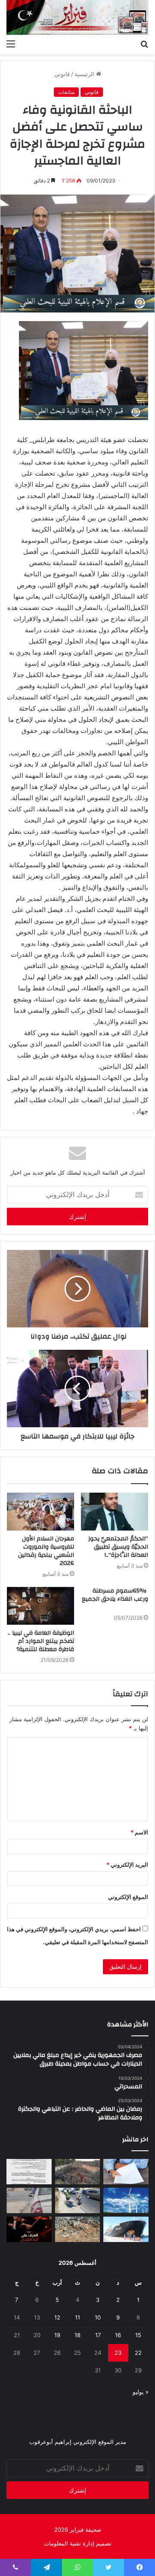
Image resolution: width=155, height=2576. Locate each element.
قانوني (62, 74)
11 (77, 2317)
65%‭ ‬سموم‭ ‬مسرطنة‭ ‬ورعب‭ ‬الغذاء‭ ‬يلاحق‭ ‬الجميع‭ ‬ (115, 1595)
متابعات (66, 92)
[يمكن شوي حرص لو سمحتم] (29, 2200)
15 (138, 2335)
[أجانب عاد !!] (78, 2172)
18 (77, 2335)
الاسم (139, 1832)
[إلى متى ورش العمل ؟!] (126, 2200)
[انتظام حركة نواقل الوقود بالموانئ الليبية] (126, 2229)
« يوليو (141, 2392)
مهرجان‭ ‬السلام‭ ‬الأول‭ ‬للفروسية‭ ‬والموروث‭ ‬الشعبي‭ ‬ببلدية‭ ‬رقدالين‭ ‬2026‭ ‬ (46, 1551)
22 (138, 2353)
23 (118, 2353)
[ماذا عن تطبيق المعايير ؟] (29, 2172)
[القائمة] (11, 43)
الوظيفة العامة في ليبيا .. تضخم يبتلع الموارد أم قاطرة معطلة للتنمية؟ (41, 1641)
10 (98, 2317)
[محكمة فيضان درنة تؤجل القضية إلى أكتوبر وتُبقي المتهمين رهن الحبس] (78, 2229)
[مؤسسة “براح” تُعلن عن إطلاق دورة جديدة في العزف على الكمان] (29, 2229)
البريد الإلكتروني (127, 1865)
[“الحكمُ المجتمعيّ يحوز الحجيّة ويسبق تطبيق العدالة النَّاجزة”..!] (115, 1512)
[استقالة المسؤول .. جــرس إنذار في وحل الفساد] (126, 2172)
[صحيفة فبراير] (77, 17)
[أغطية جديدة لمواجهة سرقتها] (78, 2200)
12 (57, 2317)
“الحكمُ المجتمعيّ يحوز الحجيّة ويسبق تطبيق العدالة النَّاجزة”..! (118, 1547)
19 (57, 2335)
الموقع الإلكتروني (128, 1897)
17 (98, 2335)
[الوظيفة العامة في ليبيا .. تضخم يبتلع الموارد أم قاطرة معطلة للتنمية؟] (40, 1606)
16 (118, 2335)
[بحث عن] (144, 43)
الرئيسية (85, 74)
